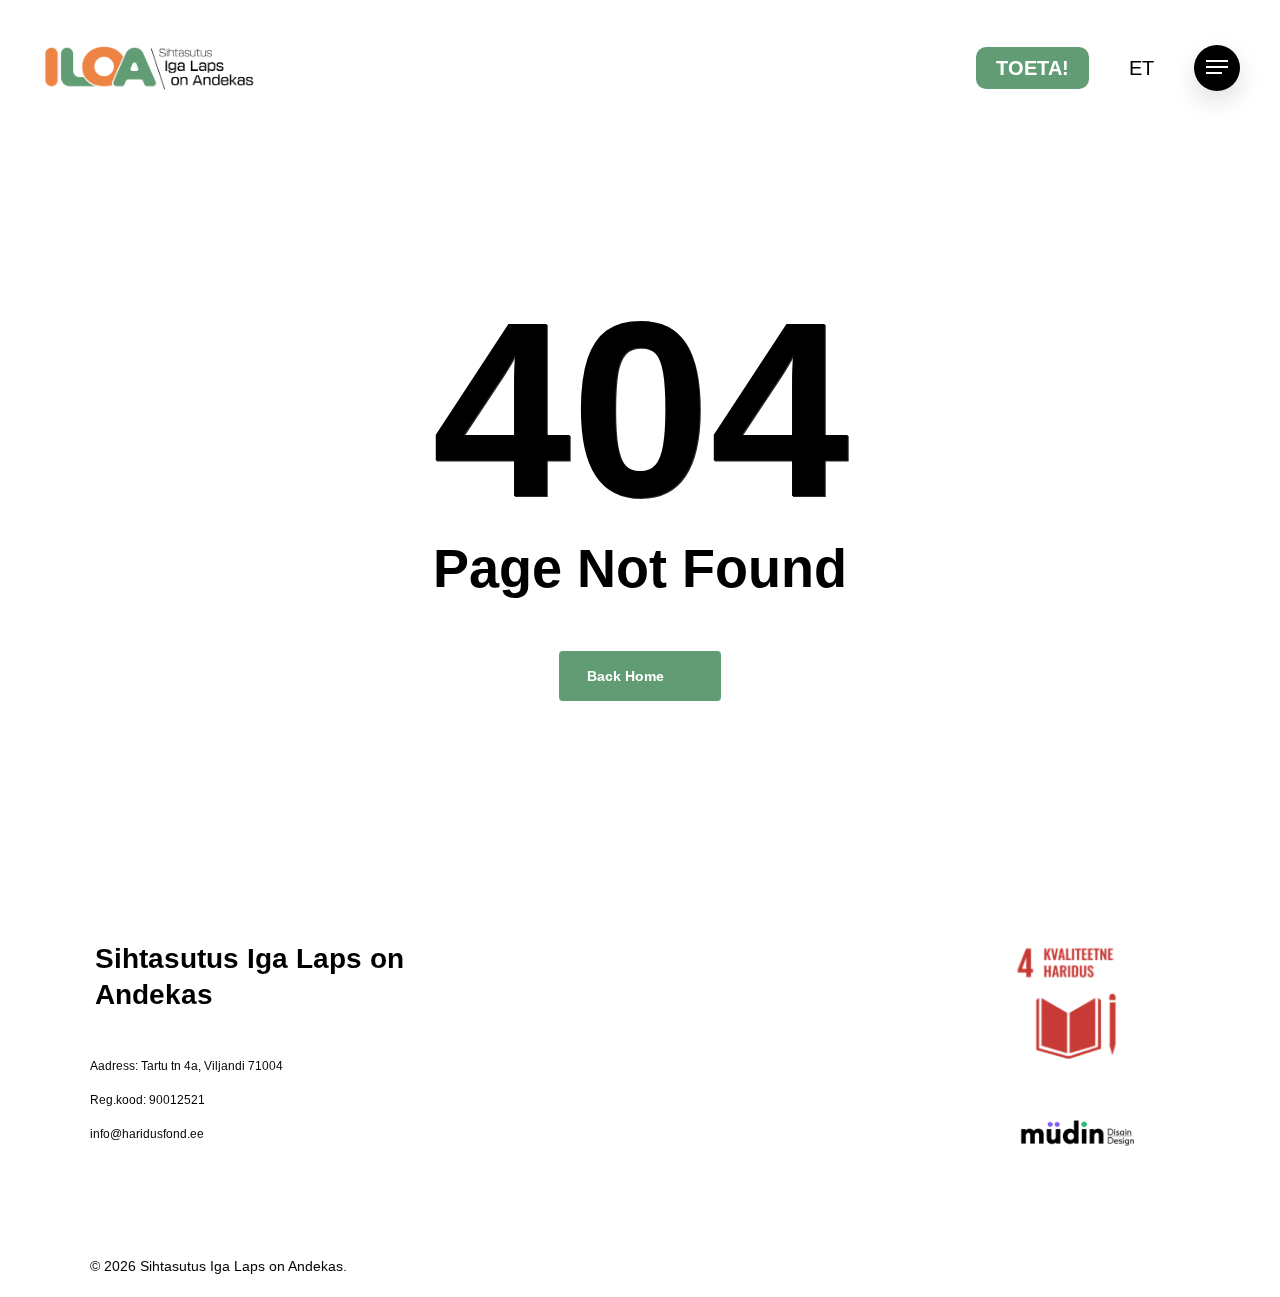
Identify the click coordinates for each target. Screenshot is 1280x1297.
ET (1141, 68)
